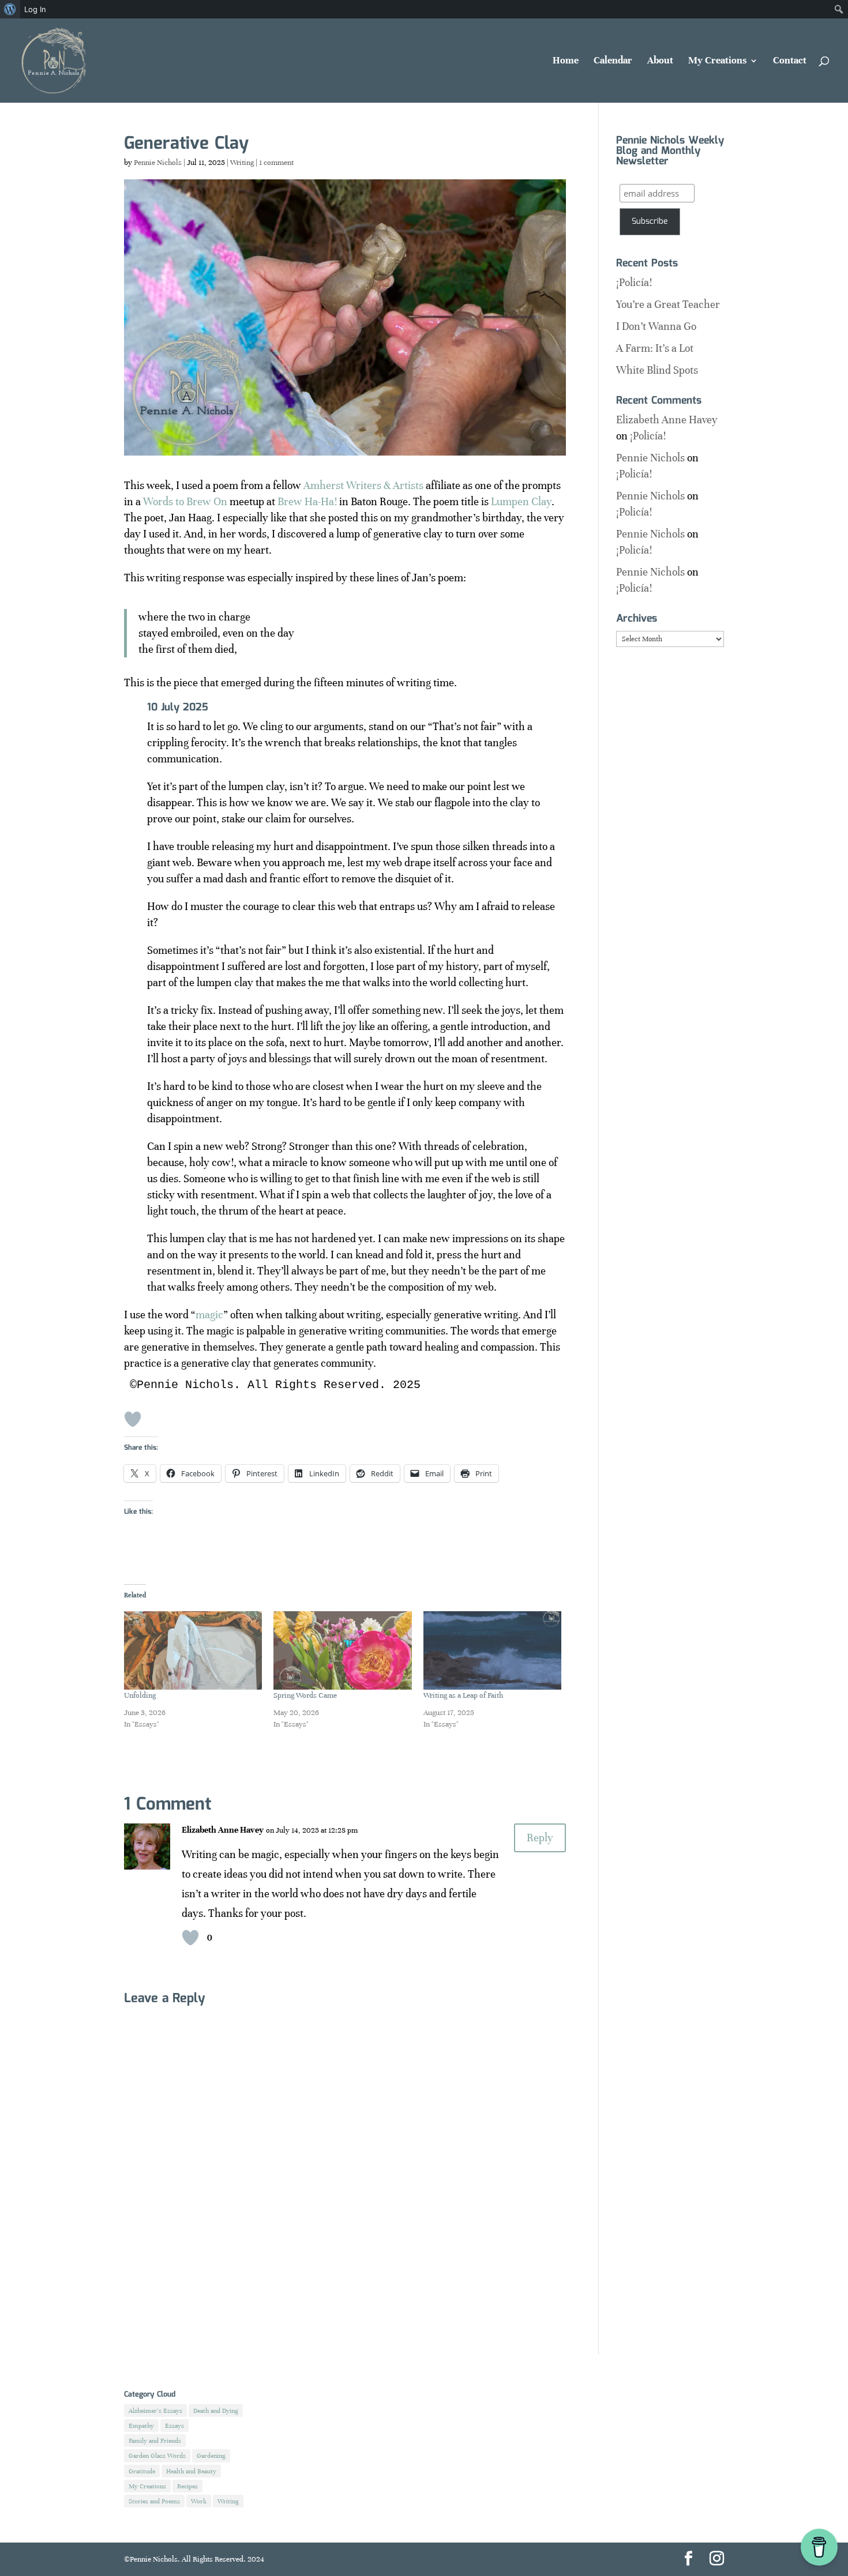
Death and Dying (216, 2410)
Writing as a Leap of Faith (463, 1695)
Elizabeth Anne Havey (223, 1830)
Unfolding (140, 1695)
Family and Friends (155, 2440)
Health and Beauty (191, 2471)
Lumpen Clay (521, 501)
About (660, 61)
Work (199, 2501)
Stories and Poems (154, 2501)
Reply (540, 1838)
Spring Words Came (305, 1695)
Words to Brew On (185, 501)
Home (566, 61)
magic (209, 1315)
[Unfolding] (193, 1651)
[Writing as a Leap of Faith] (492, 1651)
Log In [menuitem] (35, 9)
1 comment (276, 163)
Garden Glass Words (157, 2455)
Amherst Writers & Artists (363, 485)
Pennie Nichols (158, 163)
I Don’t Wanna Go (656, 326)
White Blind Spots (657, 370)
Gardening (211, 2455)
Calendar (613, 61)
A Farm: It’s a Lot (655, 348)
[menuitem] (10, 9)
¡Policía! (634, 282)
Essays (175, 2425)
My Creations (717, 61)
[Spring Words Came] (342, 1651)
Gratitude (142, 2471)
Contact (790, 61)
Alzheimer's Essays (155, 2410)
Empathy (141, 2425)
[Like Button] (133, 1419)
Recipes (187, 2486)
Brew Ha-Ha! (307, 501)
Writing (242, 163)
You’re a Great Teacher (668, 304)
